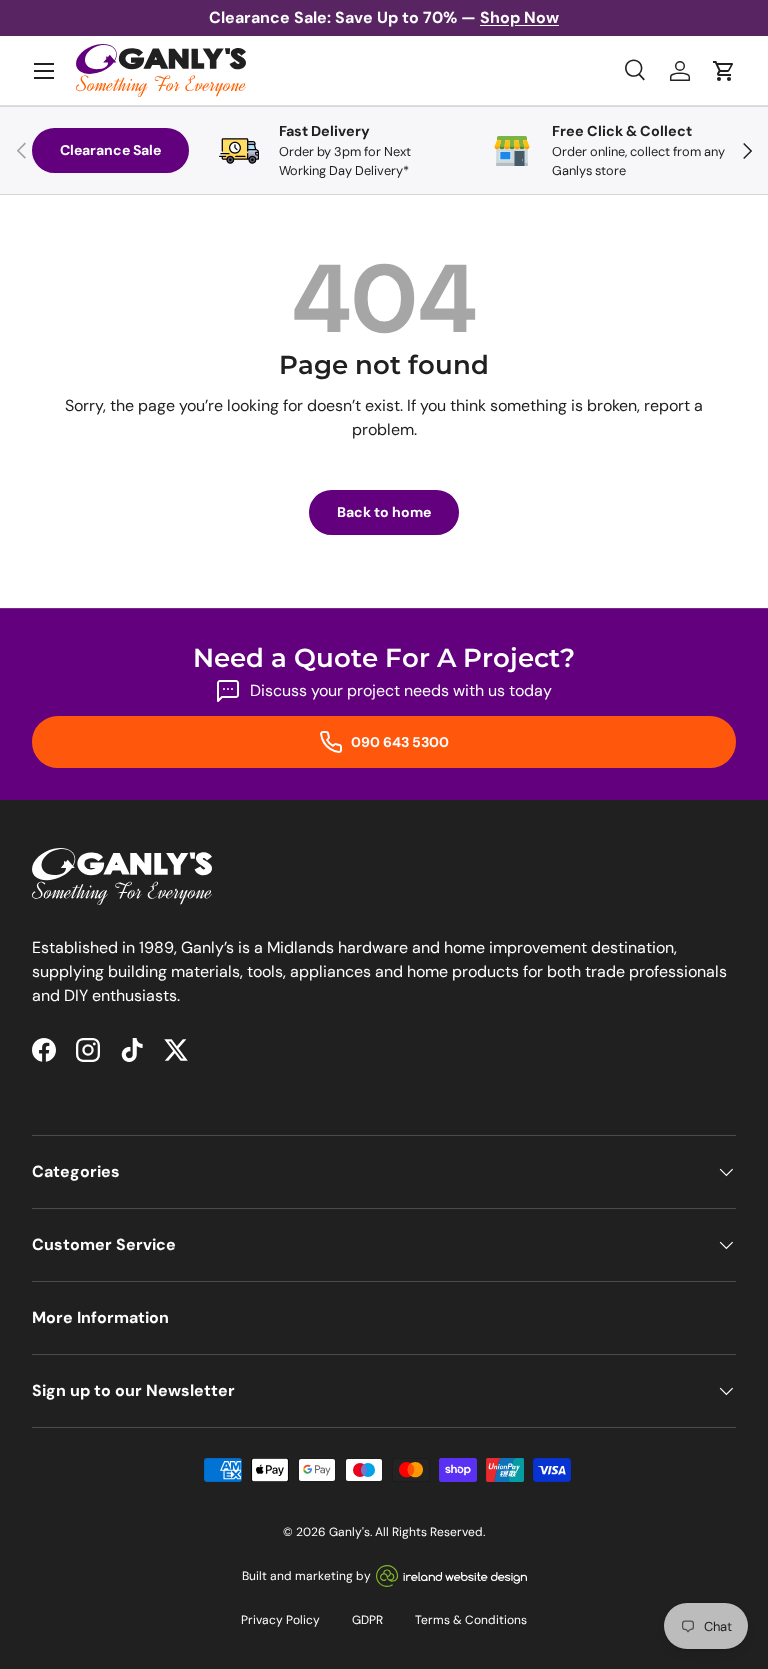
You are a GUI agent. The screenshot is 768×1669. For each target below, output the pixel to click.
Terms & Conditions (471, 1620)
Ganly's (349, 1532)
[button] (724, 71)
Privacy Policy (280, 1620)
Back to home (384, 512)
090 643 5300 (398, 742)
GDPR (367, 1620)
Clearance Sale (110, 150)
